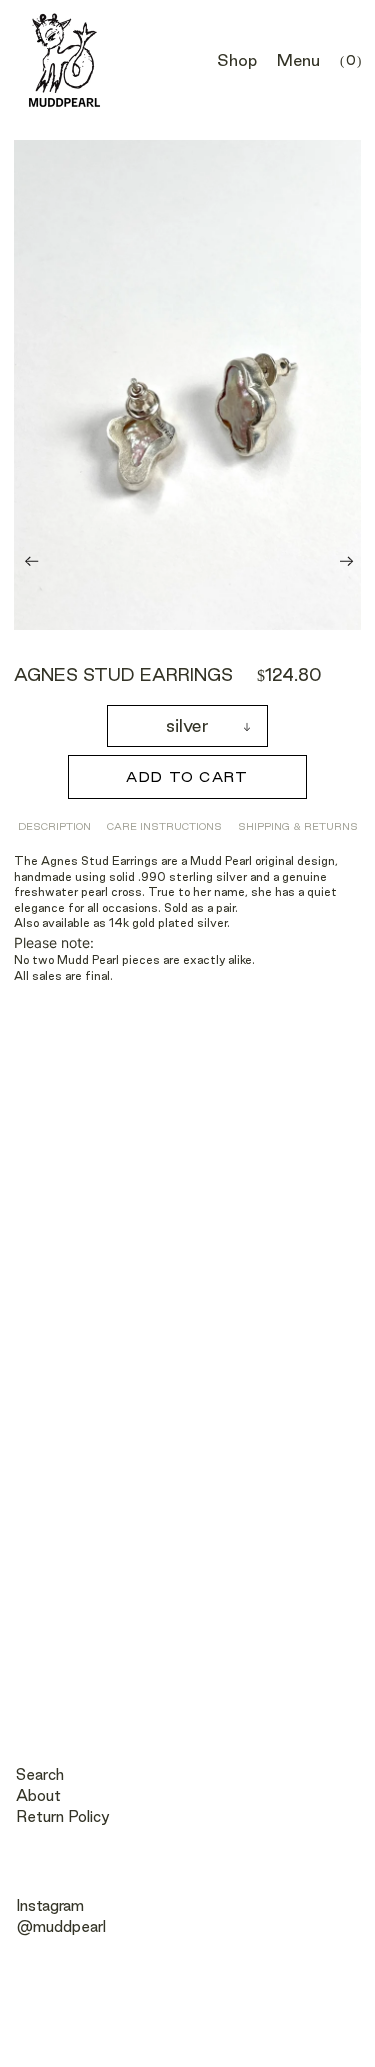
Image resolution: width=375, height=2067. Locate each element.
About (38, 1795)
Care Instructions (164, 826)
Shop (237, 60)
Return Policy (63, 1816)
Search (40, 1774)
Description (54, 826)
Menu (298, 60)
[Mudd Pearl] (64, 60)
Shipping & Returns (298, 826)
